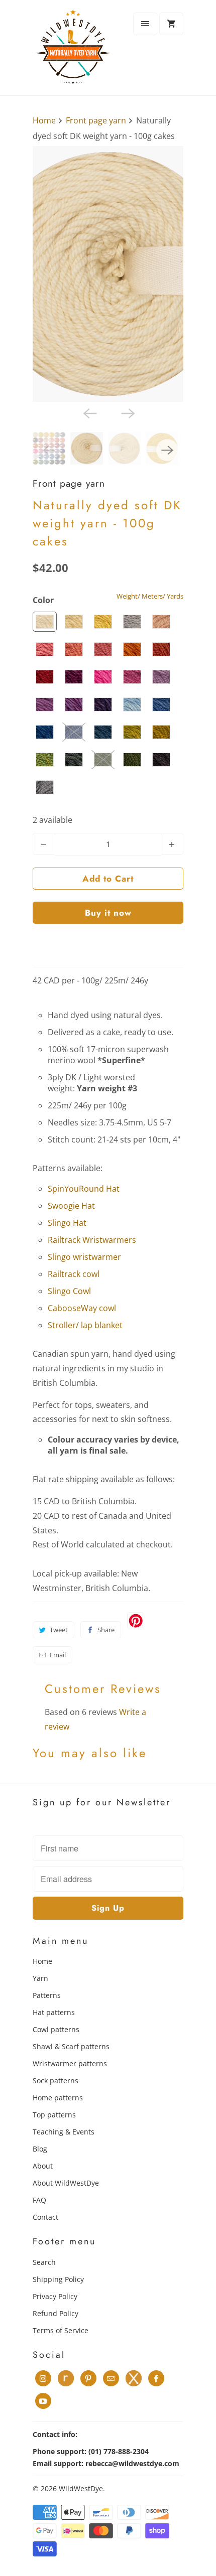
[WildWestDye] (73, 51)
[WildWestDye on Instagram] (43, 2378)
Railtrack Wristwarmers (92, 1240)
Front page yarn (69, 483)
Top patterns (54, 2115)
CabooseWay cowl (82, 1308)
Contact (45, 2217)
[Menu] (145, 24)
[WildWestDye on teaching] (134, 2378)
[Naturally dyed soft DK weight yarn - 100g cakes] (108, 274)
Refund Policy (56, 2313)
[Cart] (171, 24)
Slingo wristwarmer (84, 1257)
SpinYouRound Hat (84, 1189)
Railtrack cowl (74, 1274)
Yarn (40, 1978)
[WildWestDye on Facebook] (156, 2378)
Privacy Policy (55, 2296)
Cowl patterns (56, 2029)
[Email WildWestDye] (111, 2378)
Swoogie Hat (71, 1206)
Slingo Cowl (69, 1291)
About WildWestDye (66, 2183)
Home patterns (58, 2098)
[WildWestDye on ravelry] (66, 2378)
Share (106, 1630)
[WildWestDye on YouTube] (43, 2401)
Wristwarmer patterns (70, 2063)
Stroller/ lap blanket (85, 1325)
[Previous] (89, 413)
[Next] (127, 413)
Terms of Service (61, 2330)
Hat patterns (54, 2012)
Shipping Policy (58, 2279)
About (43, 2166)
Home (42, 1961)
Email (58, 1655)
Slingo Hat (67, 1223)
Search (44, 2262)
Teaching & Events (64, 2132)
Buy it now (108, 913)
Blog (40, 2149)
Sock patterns (56, 2081)
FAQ (39, 2200)
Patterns (47, 1995)
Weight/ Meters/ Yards (150, 596)
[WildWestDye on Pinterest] (88, 2378)
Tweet (59, 1630)
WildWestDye (81, 2488)
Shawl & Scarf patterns (71, 2046)
